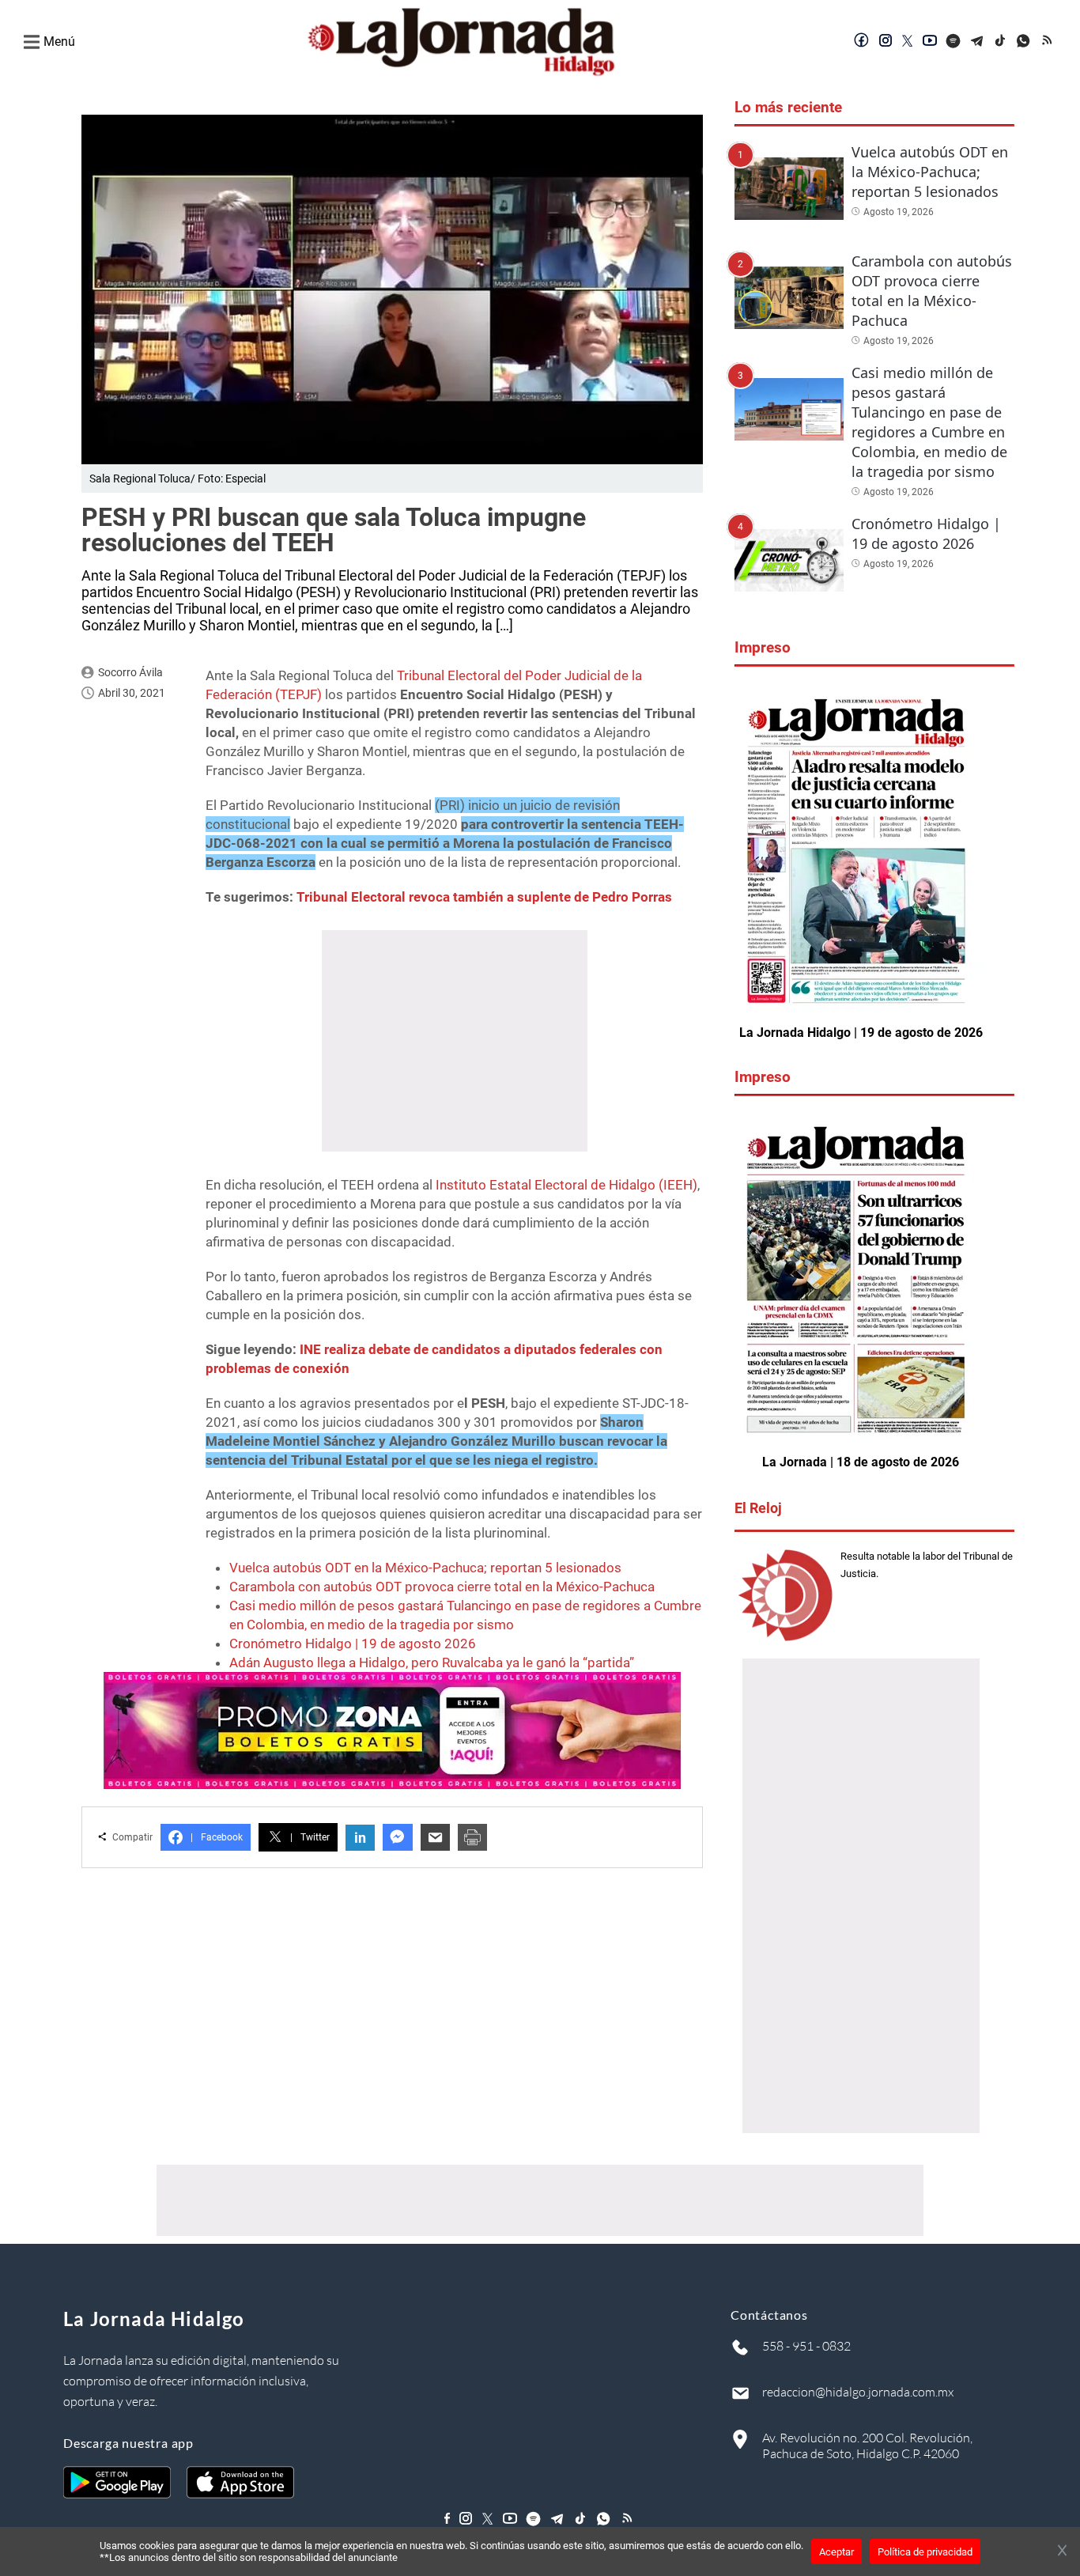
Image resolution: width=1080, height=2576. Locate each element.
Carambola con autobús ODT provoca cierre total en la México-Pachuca (442, 1587)
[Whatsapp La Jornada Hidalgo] (1025, 42)
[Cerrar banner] (1062, 2551)
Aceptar (836, 2552)
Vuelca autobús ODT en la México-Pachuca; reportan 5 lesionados (425, 1568)
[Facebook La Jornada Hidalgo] (862, 42)
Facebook (217, 1837)
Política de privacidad (925, 2552)
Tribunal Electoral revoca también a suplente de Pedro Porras (484, 897)
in (360, 1838)
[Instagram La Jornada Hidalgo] (886, 42)
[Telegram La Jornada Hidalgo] (977, 42)
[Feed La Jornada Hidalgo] (1048, 42)
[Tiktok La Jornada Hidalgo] (1001, 42)
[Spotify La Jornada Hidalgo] (953, 42)
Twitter (310, 1837)
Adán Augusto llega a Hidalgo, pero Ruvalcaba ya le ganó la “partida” (432, 1662)
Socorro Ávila (130, 672)
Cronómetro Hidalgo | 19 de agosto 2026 (353, 1644)
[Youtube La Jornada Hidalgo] (930, 42)
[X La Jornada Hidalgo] (908, 42)
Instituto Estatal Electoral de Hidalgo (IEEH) (566, 1185)
